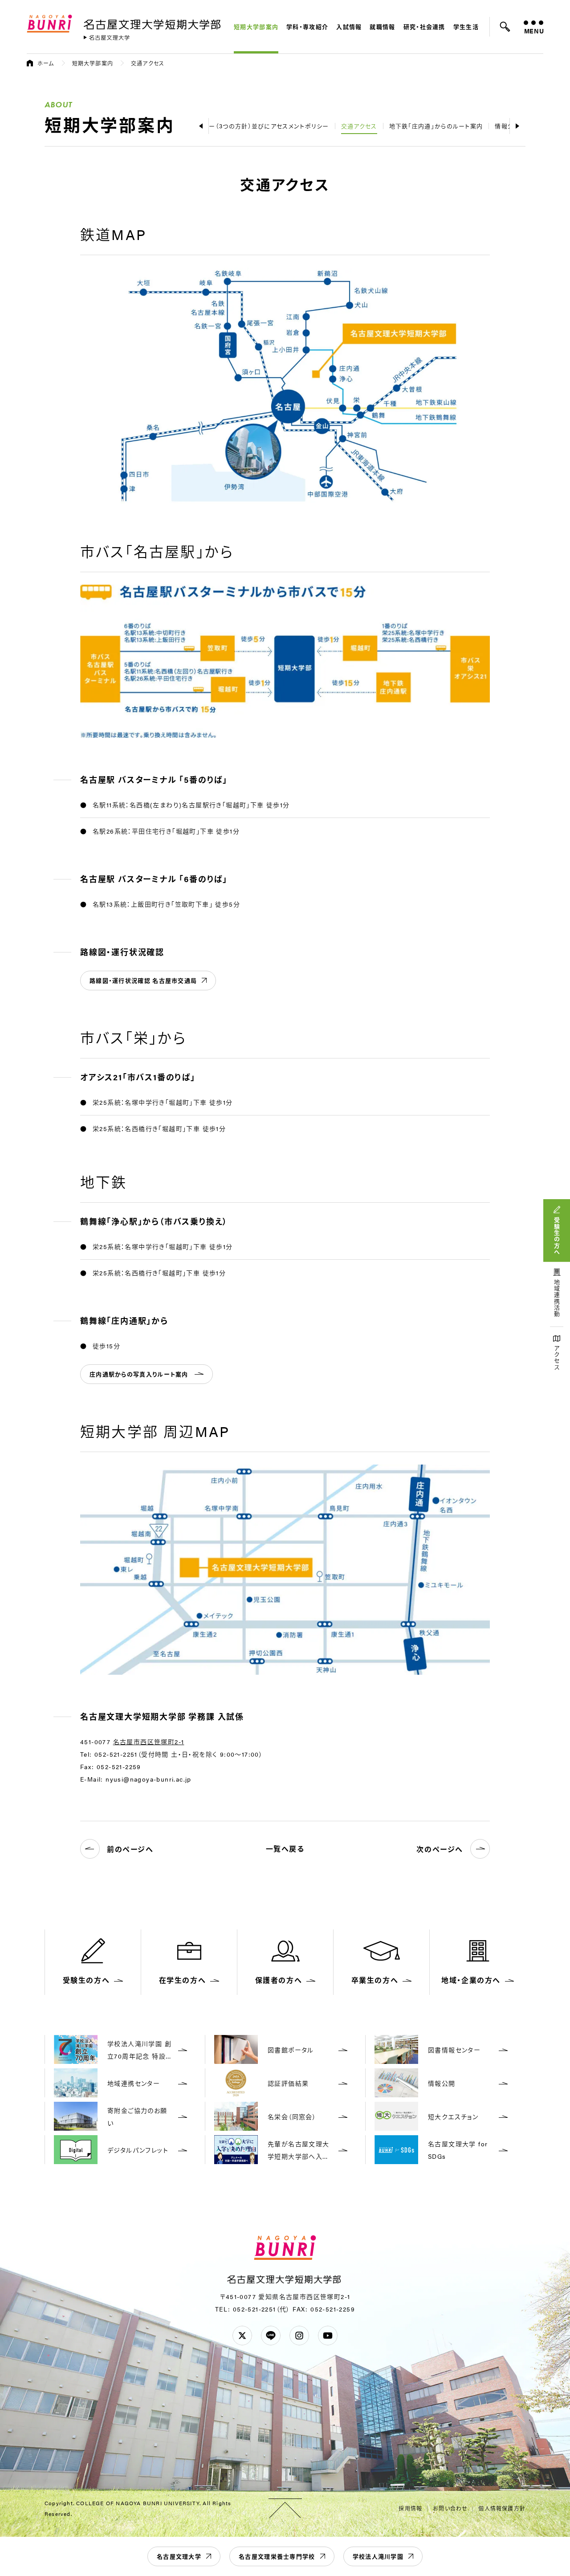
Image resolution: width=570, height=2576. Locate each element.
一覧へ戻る (285, 1849)
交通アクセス (359, 126)
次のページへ (440, 1849)
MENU (534, 31)
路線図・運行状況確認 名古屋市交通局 (143, 980)
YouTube (328, 2336)
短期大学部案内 (256, 26)
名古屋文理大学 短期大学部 (154, 23)
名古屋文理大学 (179, 2556)
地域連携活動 (557, 1298)
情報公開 (507, 126)
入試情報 (349, 26)
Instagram (299, 2336)
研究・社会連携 (424, 26)
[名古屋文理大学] (107, 38)
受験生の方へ (557, 1236)
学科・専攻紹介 (307, 26)
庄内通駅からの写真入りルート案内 (139, 1374)
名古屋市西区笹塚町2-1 (149, 1742)
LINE (271, 2336)
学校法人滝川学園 (378, 2556)
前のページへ (130, 1849)
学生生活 (466, 26)
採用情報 (410, 2508)
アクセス (557, 1358)
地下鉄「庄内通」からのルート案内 (436, 126)
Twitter (242, 2336)
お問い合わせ (450, 2508)
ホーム (46, 63)
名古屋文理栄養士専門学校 (277, 2556)
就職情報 (382, 26)
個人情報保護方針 (502, 2508)
